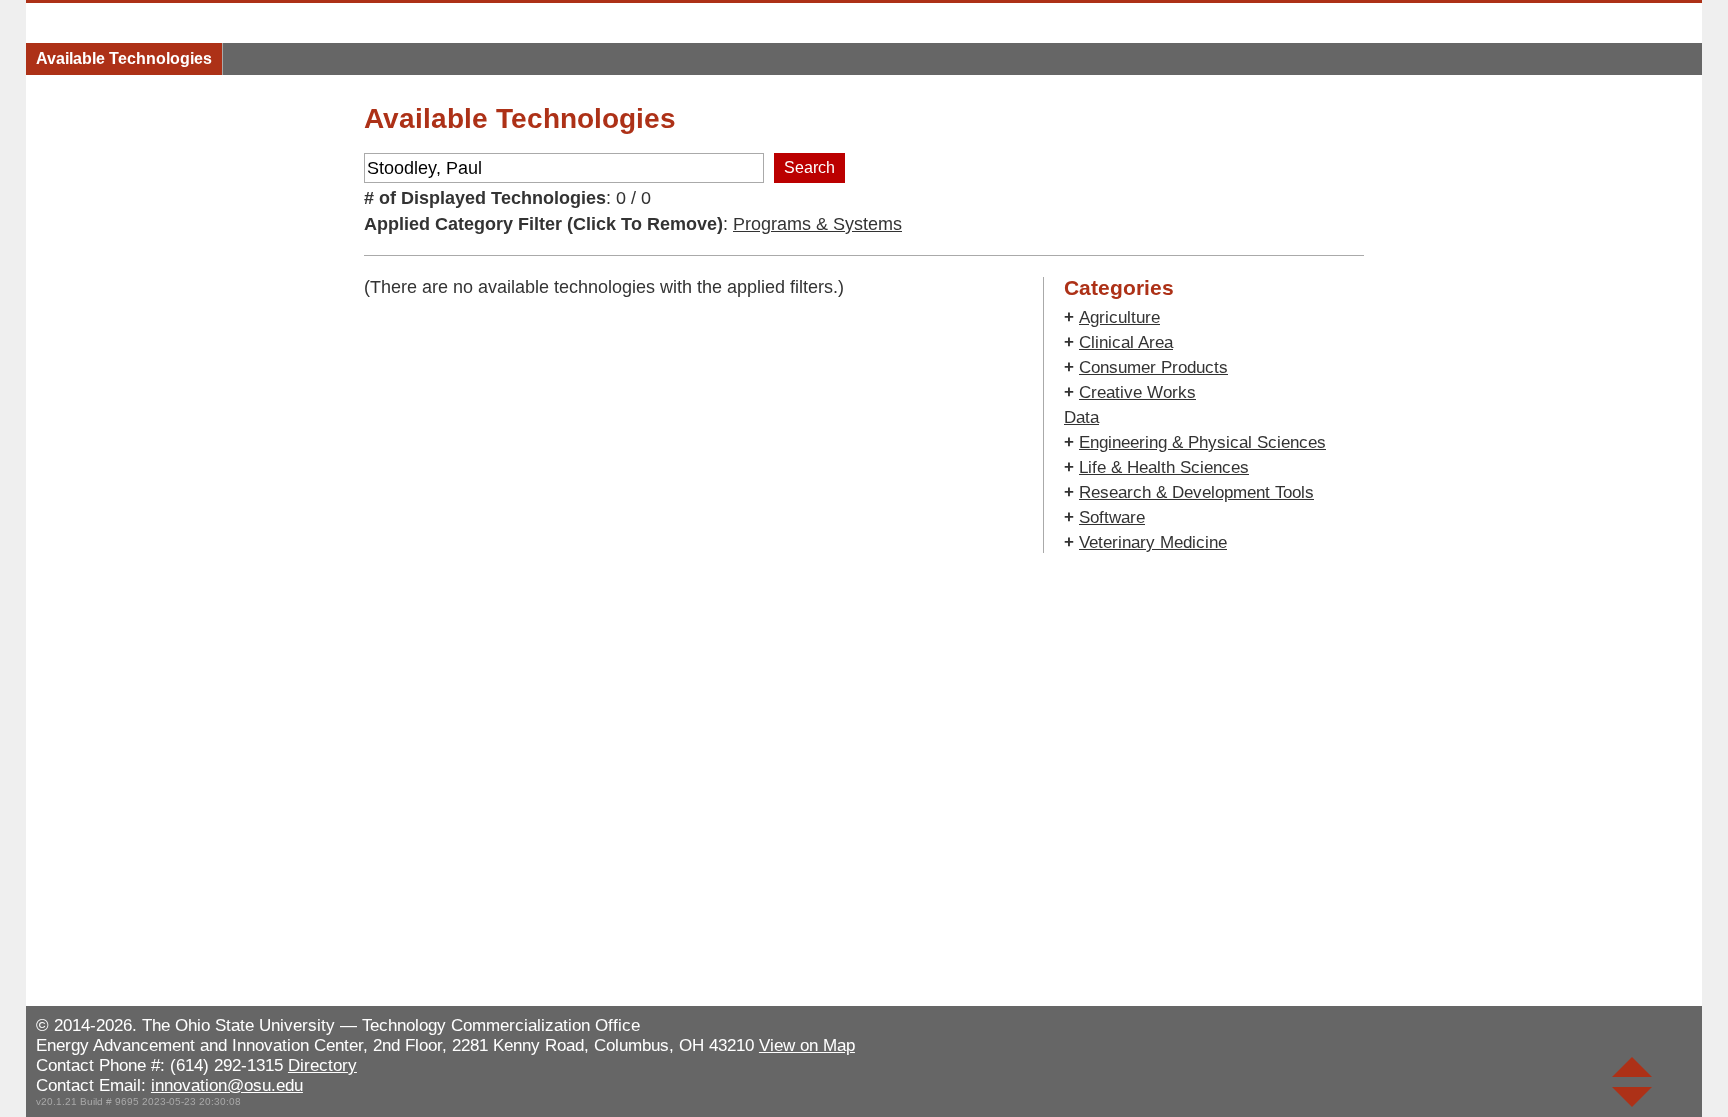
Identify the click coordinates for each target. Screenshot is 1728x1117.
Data (1081, 417)
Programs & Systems (817, 224)
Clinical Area (1126, 342)
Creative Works (1137, 392)
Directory (322, 1065)
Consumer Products (1153, 367)
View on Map (807, 1045)
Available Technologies (124, 58)
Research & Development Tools (1196, 492)
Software (1112, 517)
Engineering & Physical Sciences (1202, 442)
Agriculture (1119, 317)
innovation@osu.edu (227, 1085)
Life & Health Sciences (1164, 467)
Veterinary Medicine (1153, 542)
